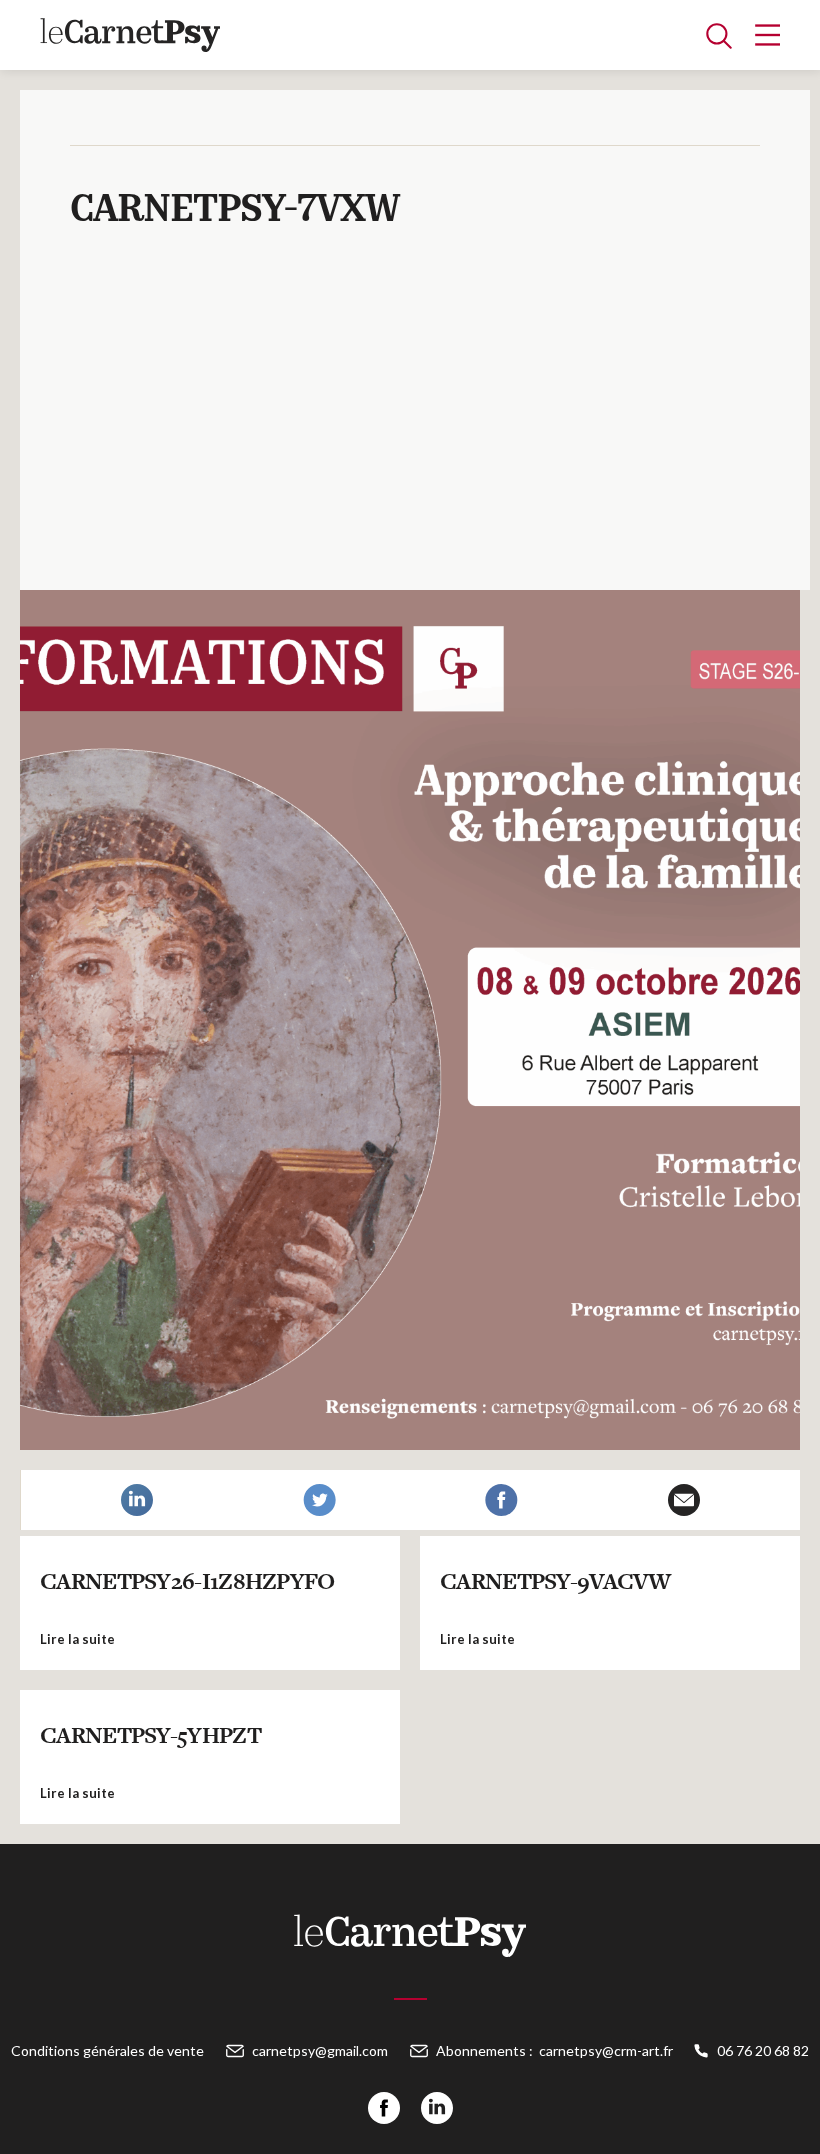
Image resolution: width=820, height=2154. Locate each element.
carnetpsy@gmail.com (320, 2050)
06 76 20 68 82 (763, 2050)
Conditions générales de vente (107, 2050)
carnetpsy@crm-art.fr (606, 2050)
